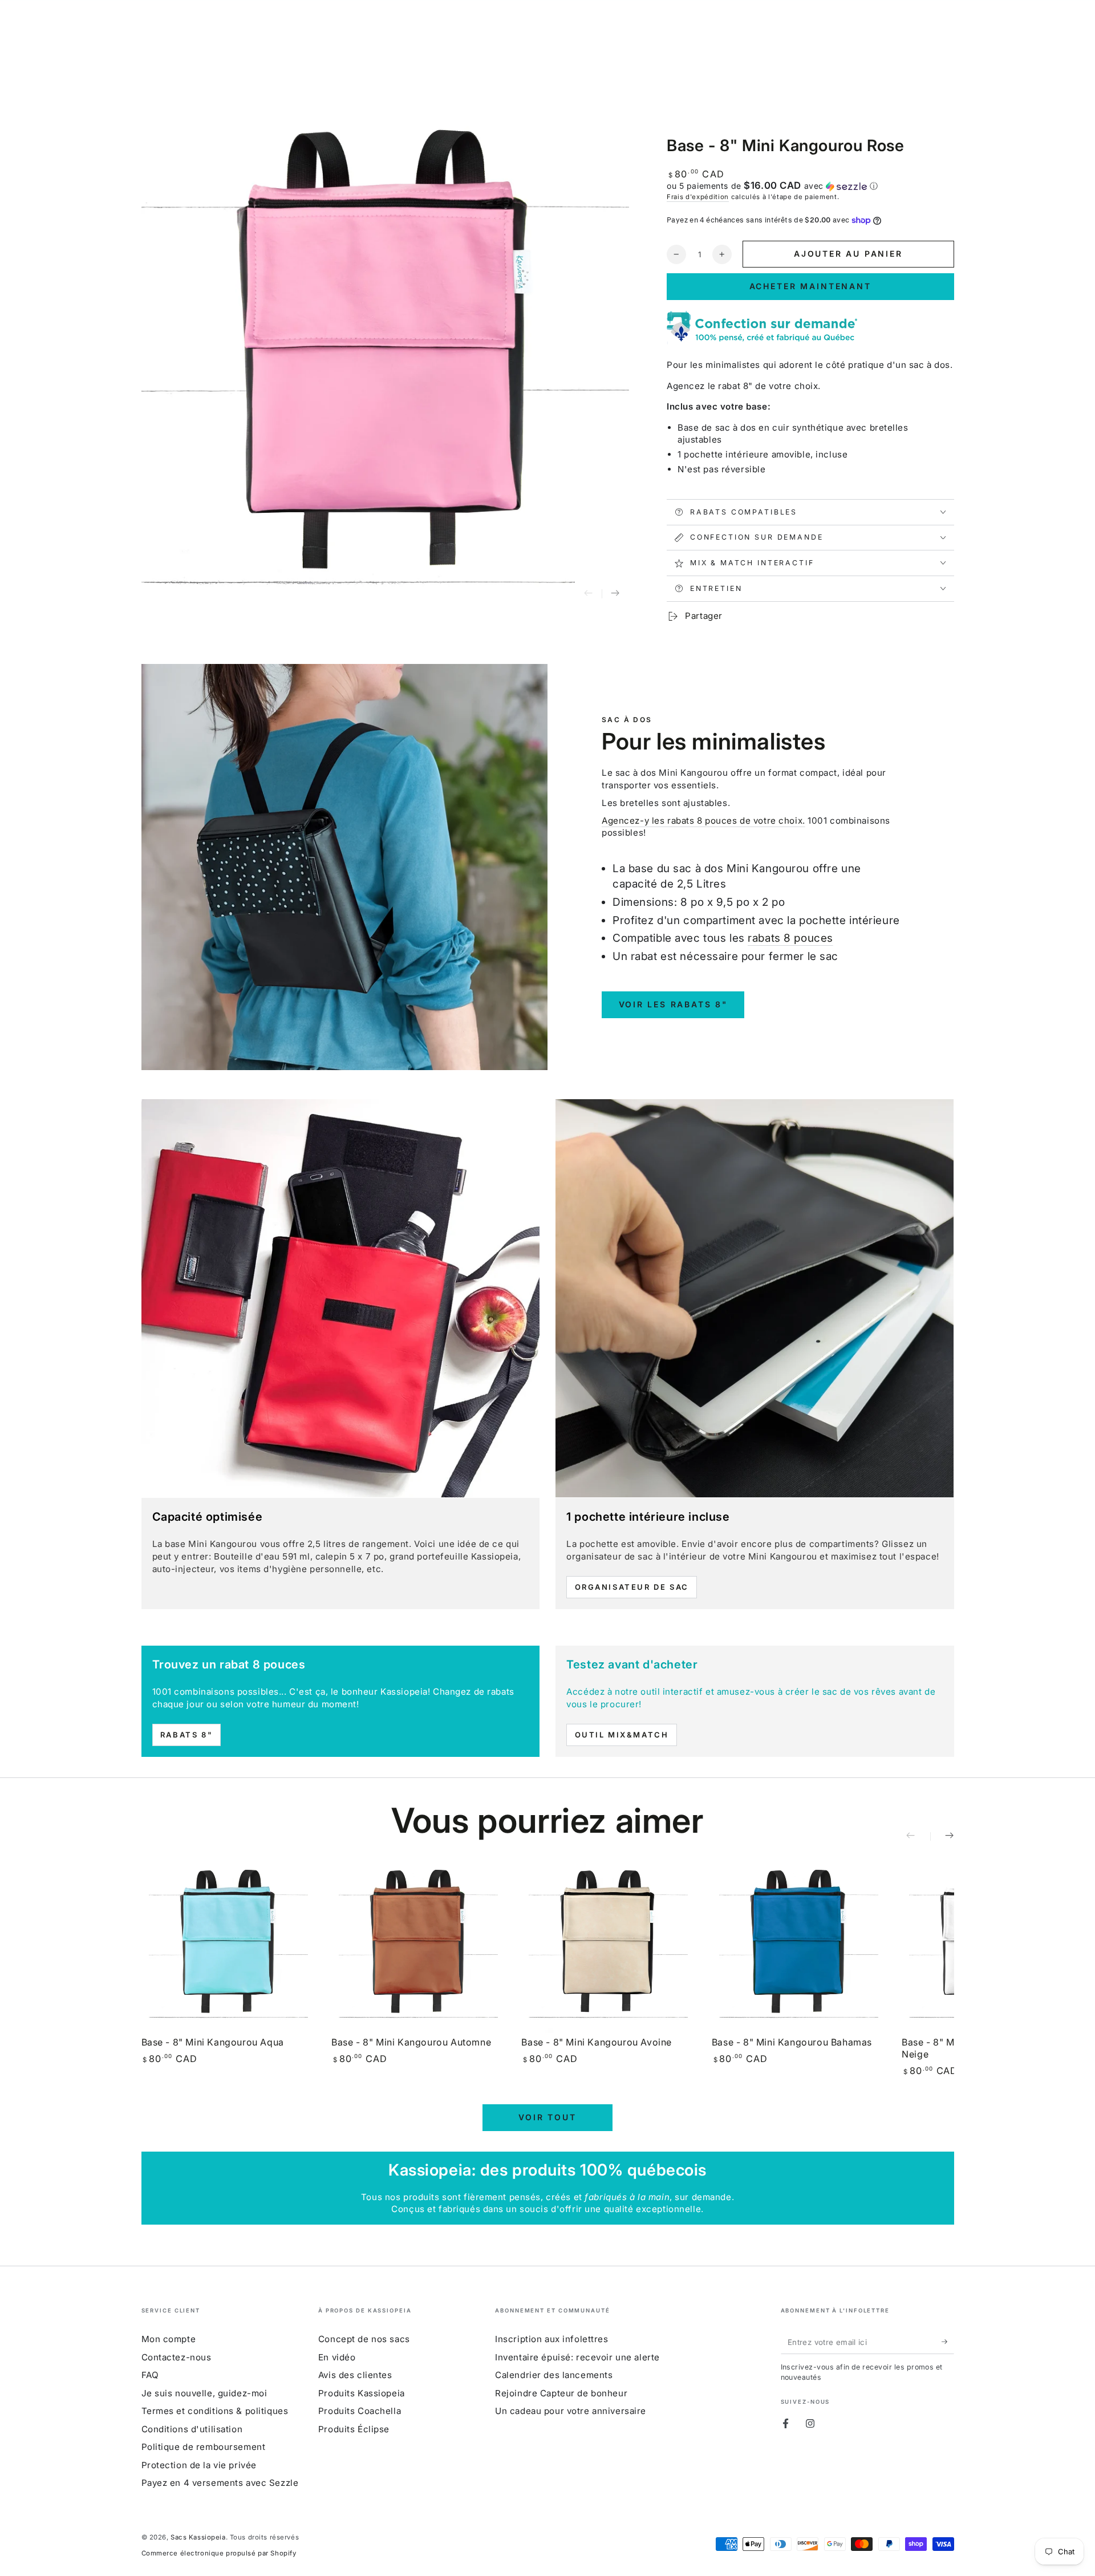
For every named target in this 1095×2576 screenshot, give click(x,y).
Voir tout (547, 2117)
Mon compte (169, 2339)
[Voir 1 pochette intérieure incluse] (755, 1298)
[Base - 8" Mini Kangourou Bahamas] (799, 1946)
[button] (810, 186)
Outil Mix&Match (622, 1735)
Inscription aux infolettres (551, 2339)
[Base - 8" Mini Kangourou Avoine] (608, 1946)
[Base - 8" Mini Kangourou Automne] (418, 1946)
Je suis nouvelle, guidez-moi (204, 2393)
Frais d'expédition (698, 197)
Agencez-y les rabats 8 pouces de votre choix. (703, 821)
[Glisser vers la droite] (615, 594)
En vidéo (337, 2357)
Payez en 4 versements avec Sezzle (220, 2483)
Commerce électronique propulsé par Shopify (219, 2553)
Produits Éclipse (354, 2429)
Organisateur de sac (632, 1587)
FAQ (150, 2375)
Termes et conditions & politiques (215, 2411)
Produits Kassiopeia (362, 2393)
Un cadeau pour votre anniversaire (571, 2411)
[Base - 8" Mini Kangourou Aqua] (228, 1946)
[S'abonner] (948, 2342)
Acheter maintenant (810, 286)
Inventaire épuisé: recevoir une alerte (577, 2357)
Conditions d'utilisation (192, 2429)
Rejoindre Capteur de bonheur (561, 2393)
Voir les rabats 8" (673, 1004)
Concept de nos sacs (364, 2339)
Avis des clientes (355, 2375)
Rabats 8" (186, 1735)
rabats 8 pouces (790, 938)
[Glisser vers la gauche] (589, 594)
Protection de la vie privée (199, 2465)
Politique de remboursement (204, 2447)
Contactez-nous (177, 2357)
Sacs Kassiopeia (198, 2537)
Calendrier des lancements (554, 2375)
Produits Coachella (360, 2411)
